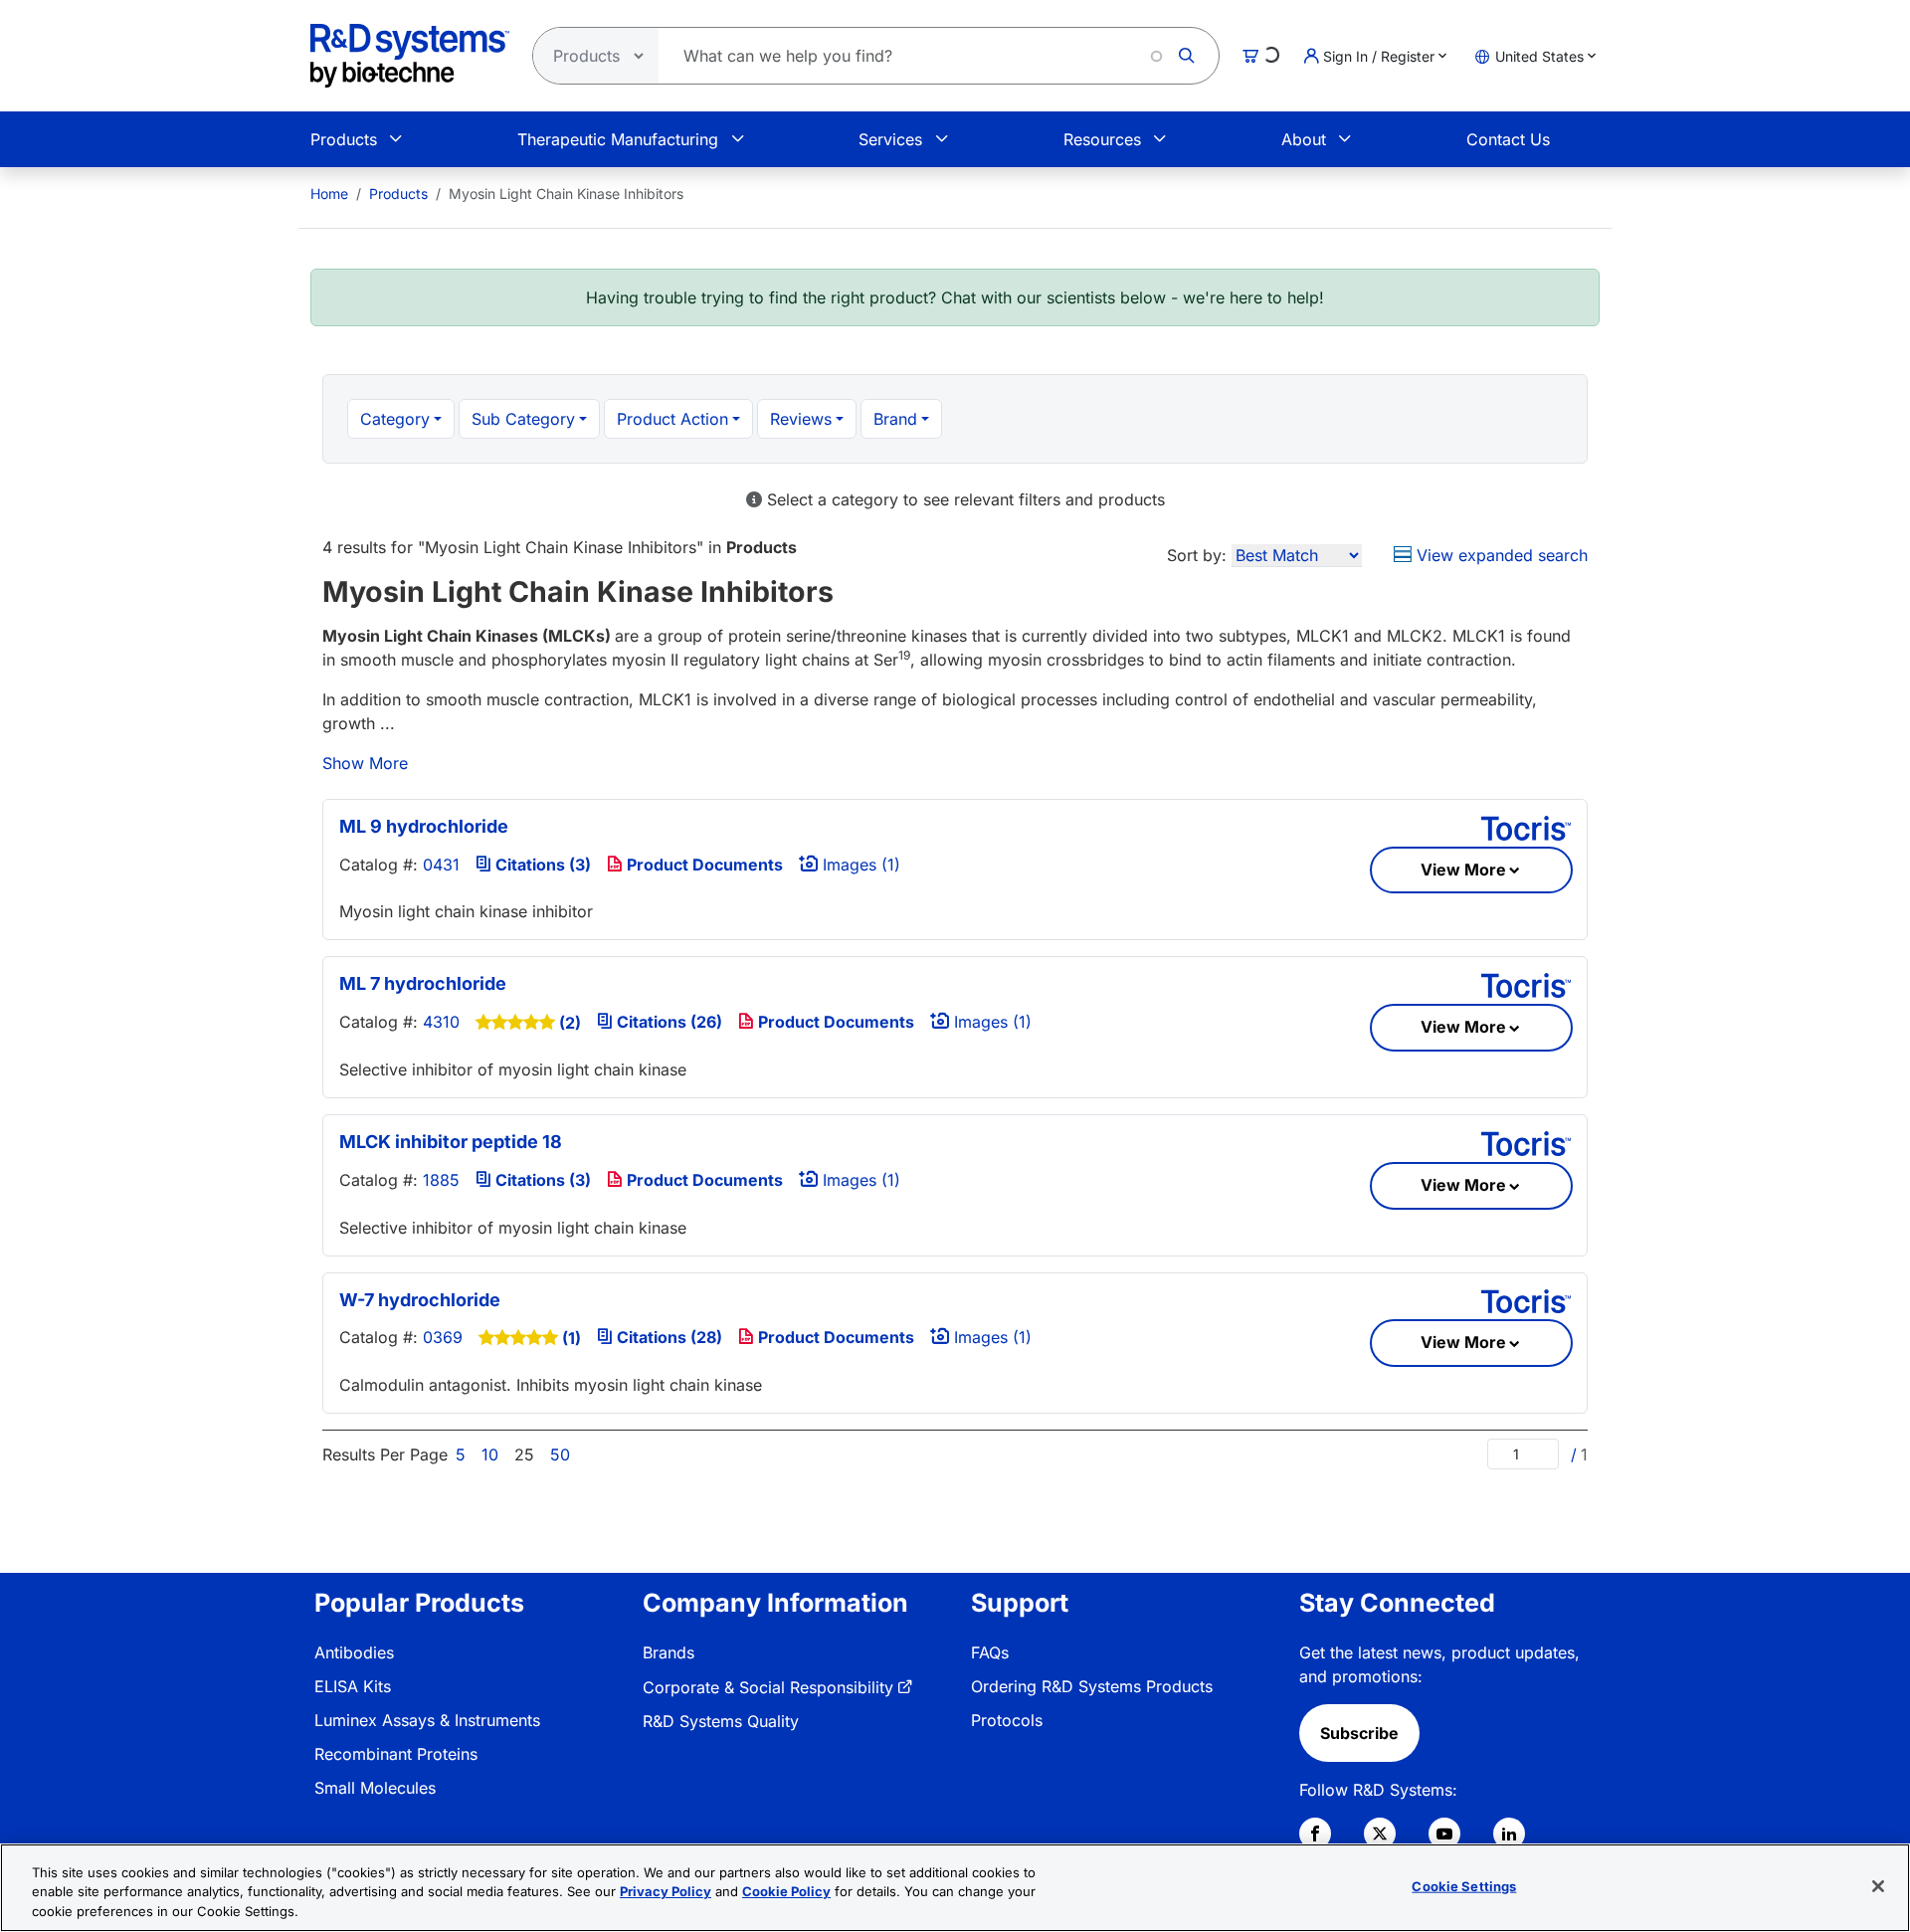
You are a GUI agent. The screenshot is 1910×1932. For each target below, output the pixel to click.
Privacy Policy (666, 1892)
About (1304, 139)
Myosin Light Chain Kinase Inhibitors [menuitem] (566, 193)
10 (490, 1454)
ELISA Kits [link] (353, 1686)
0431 (441, 865)
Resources (1102, 139)
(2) (570, 1023)
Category (395, 419)
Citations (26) (668, 1022)
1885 (441, 1180)
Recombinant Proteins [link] (396, 1754)
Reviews (801, 419)
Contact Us (1508, 139)
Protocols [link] (1007, 1720)
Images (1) (859, 865)
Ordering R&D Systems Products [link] (1092, 1686)
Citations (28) (668, 1337)
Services (890, 139)
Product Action (672, 419)
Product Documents (703, 865)
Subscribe (1359, 1733)
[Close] (1878, 1886)
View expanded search (1500, 555)
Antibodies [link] (354, 1652)
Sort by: (1197, 555)
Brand (895, 419)
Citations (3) (541, 865)
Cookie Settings (1464, 1885)
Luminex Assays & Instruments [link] (427, 1720)
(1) (572, 1338)
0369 (443, 1337)
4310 (441, 1022)
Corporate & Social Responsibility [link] (768, 1687)
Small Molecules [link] (375, 1788)
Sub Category (523, 419)
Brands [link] (668, 1652)
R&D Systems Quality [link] (721, 1721)
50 (560, 1454)
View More (1463, 869)
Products (344, 139)
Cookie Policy (786, 1892)
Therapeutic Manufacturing (618, 139)
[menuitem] (329, 193)
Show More (365, 763)
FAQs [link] (990, 1652)
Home (329, 193)
